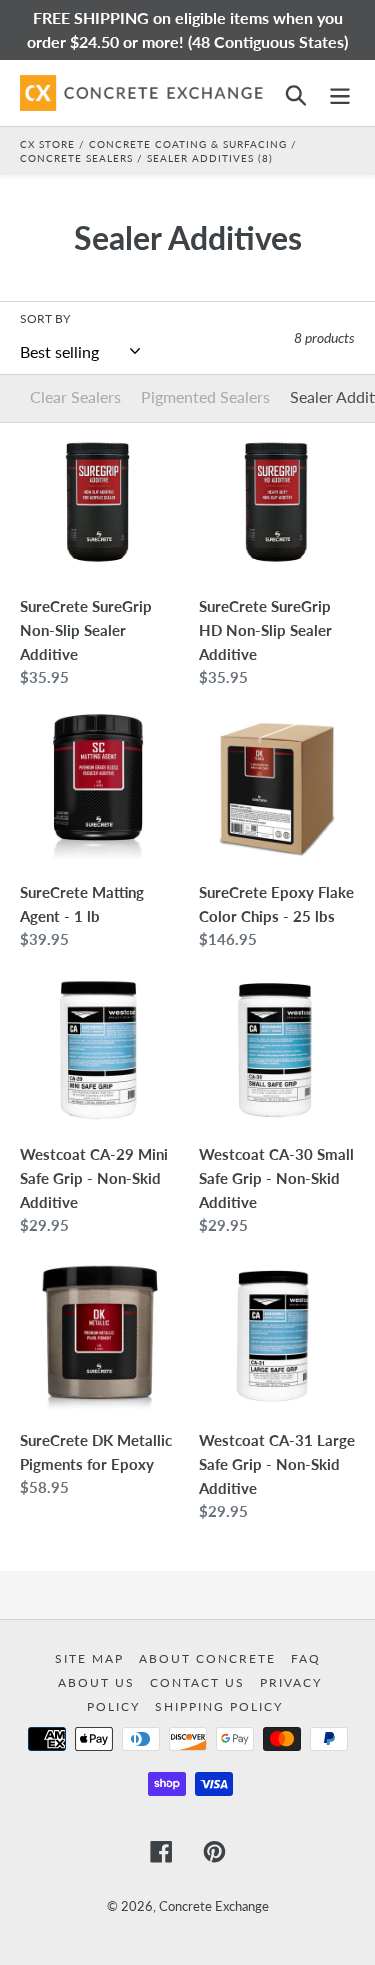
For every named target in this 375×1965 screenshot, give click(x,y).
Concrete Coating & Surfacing (188, 144)
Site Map (92, 1658)
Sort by (45, 318)
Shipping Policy (219, 1706)
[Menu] (340, 92)
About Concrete (210, 1658)
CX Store (47, 144)
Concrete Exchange (214, 1906)
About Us (99, 1682)
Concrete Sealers (76, 158)
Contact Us (200, 1682)
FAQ (306, 1658)
